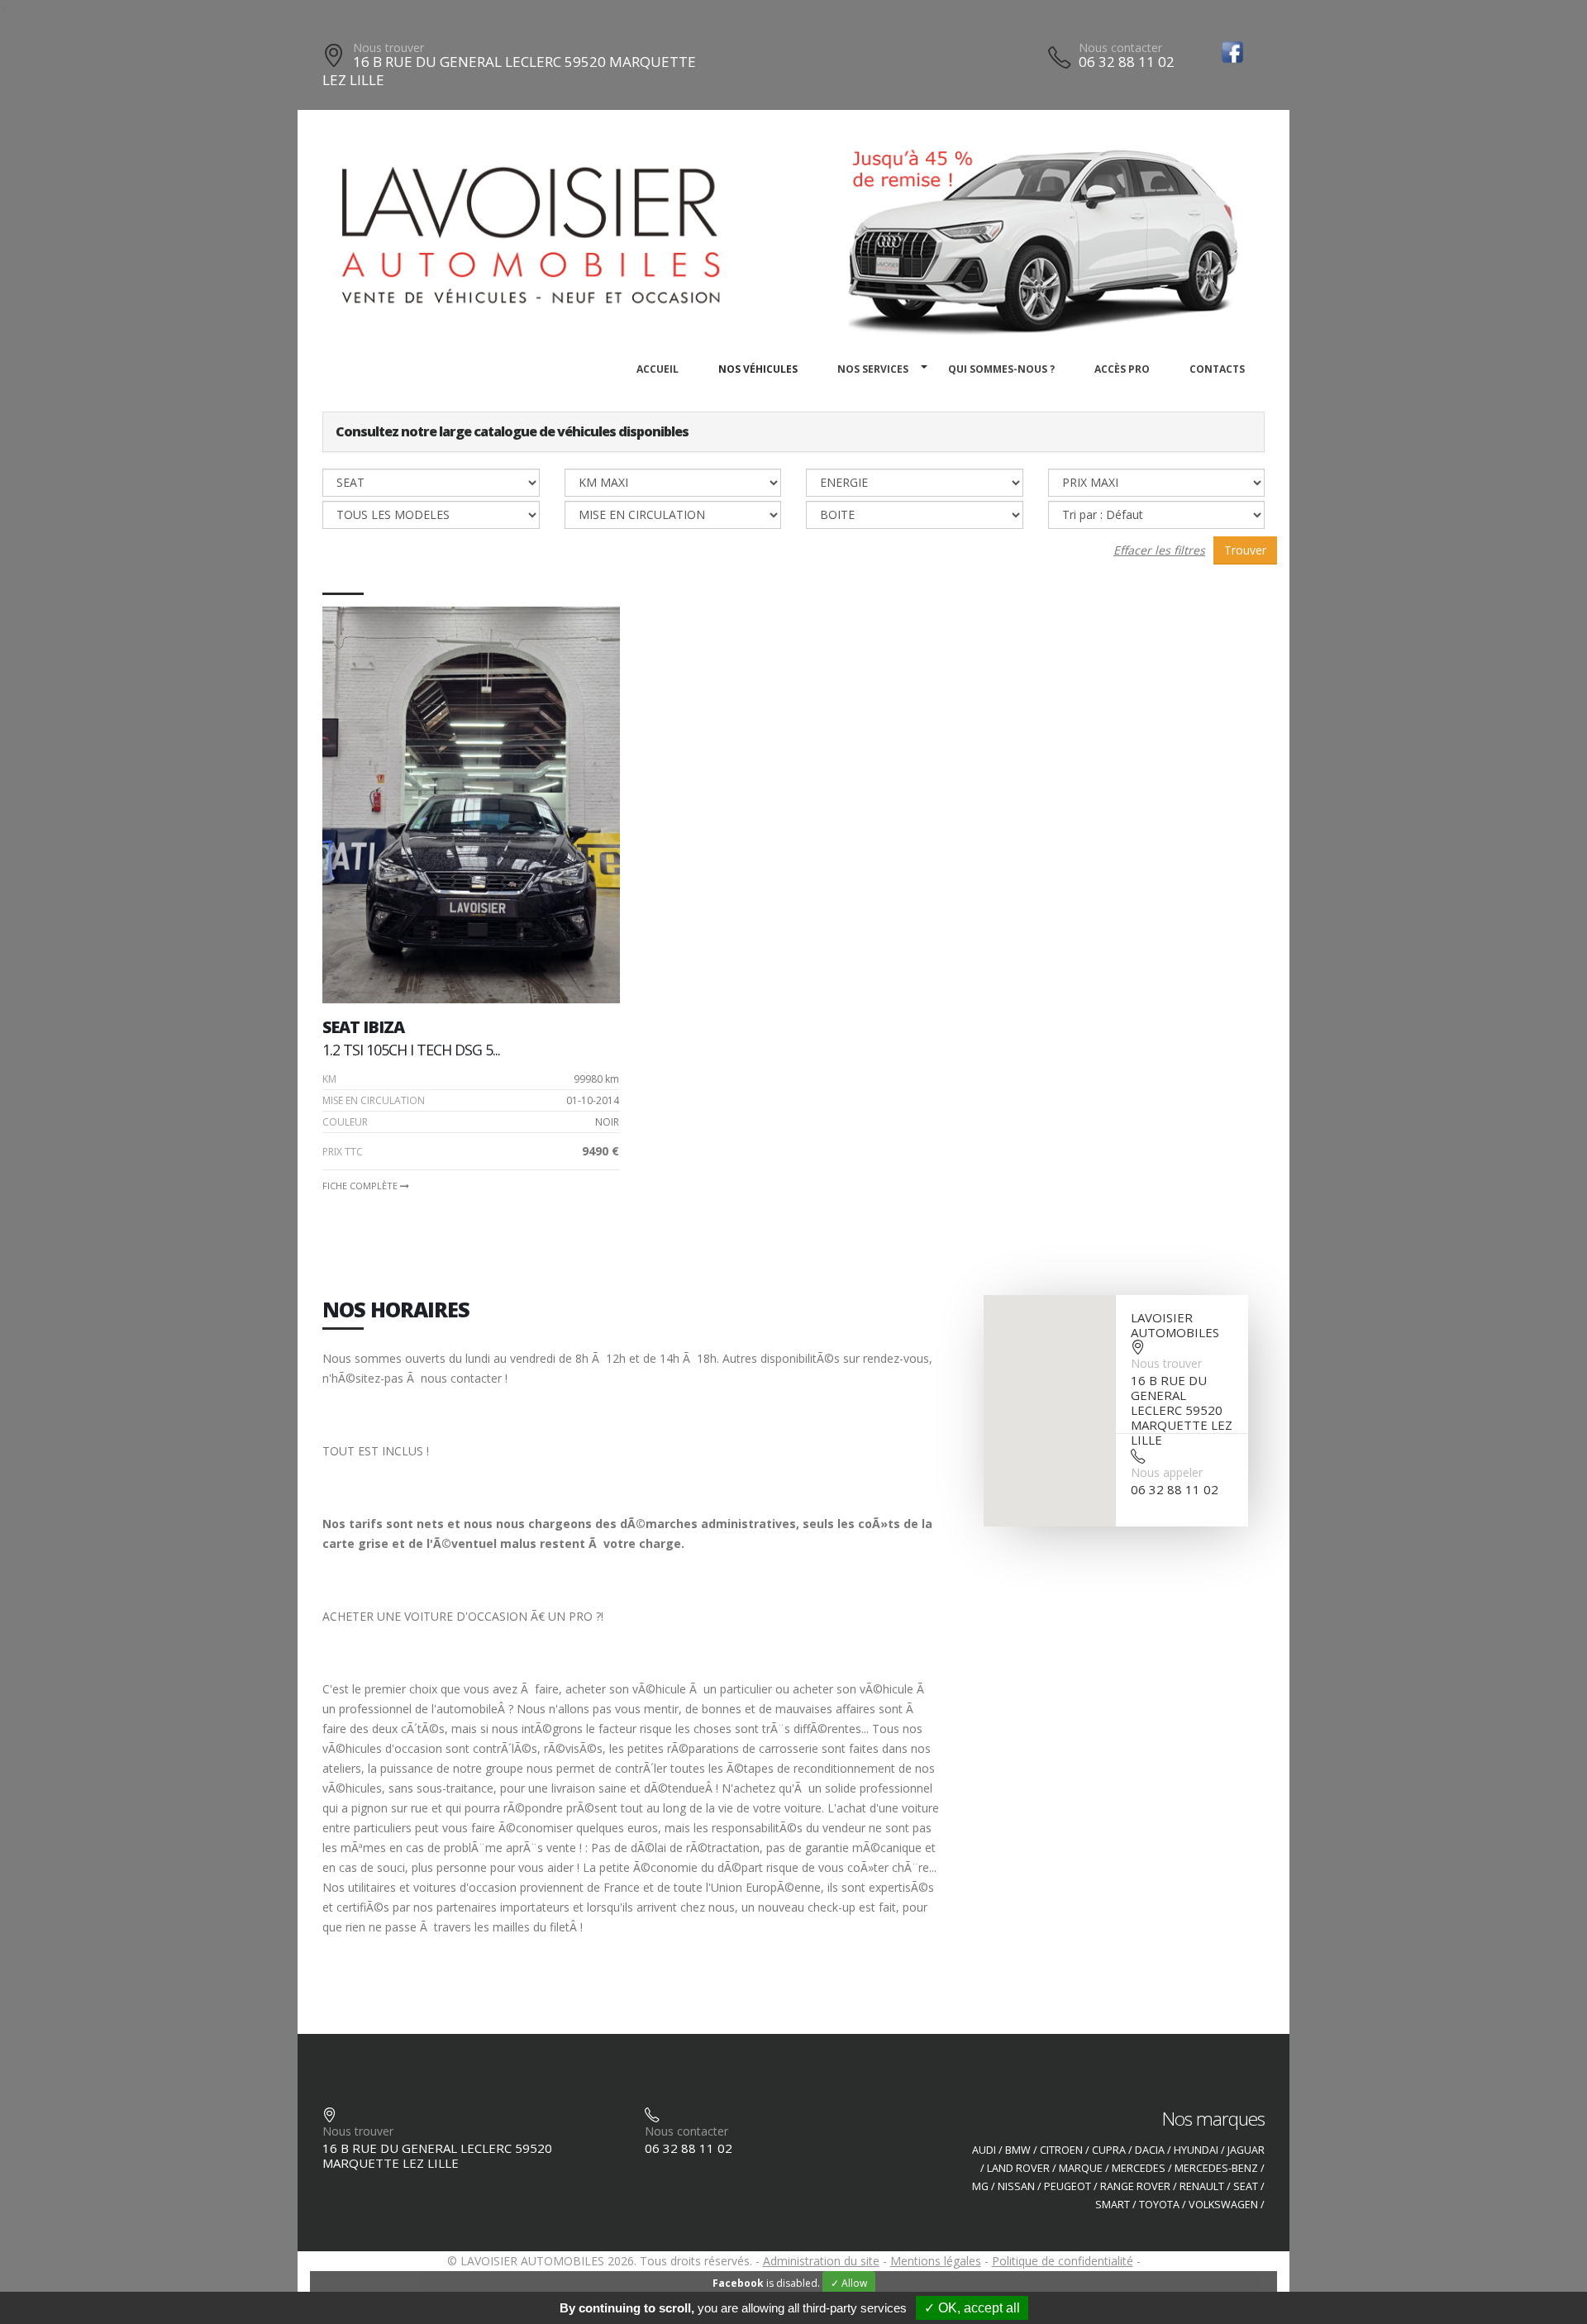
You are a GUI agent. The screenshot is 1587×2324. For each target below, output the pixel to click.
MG (980, 2186)
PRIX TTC (343, 1152)
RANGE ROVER (1135, 2186)
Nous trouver (388, 48)
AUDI (984, 2150)
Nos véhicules (758, 369)
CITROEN (1061, 2150)
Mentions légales (936, 2261)
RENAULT (1202, 2186)
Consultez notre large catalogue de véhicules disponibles (512, 431)
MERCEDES (1139, 2168)
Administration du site (821, 2261)
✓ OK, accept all (972, 2308)
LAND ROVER (1018, 2168)
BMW (1018, 2150)
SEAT (1246, 2186)
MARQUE (1081, 2168)
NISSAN (1016, 2186)
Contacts (1217, 369)
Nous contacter (1120, 48)
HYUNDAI (1196, 2150)
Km (329, 1079)
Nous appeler (1167, 1472)
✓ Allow (849, 2283)
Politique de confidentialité (1063, 2261)
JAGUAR (1246, 2150)
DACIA (1150, 2150)
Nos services (873, 369)
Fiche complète (361, 1186)
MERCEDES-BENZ (1216, 2168)
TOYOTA (1159, 2205)
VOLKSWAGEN (1223, 2205)
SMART (1113, 2205)
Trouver (1245, 550)
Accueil (658, 369)
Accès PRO (1122, 369)
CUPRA (1109, 2150)
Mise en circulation (374, 1100)
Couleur (345, 1122)
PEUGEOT (1068, 2186)
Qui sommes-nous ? (1001, 369)
